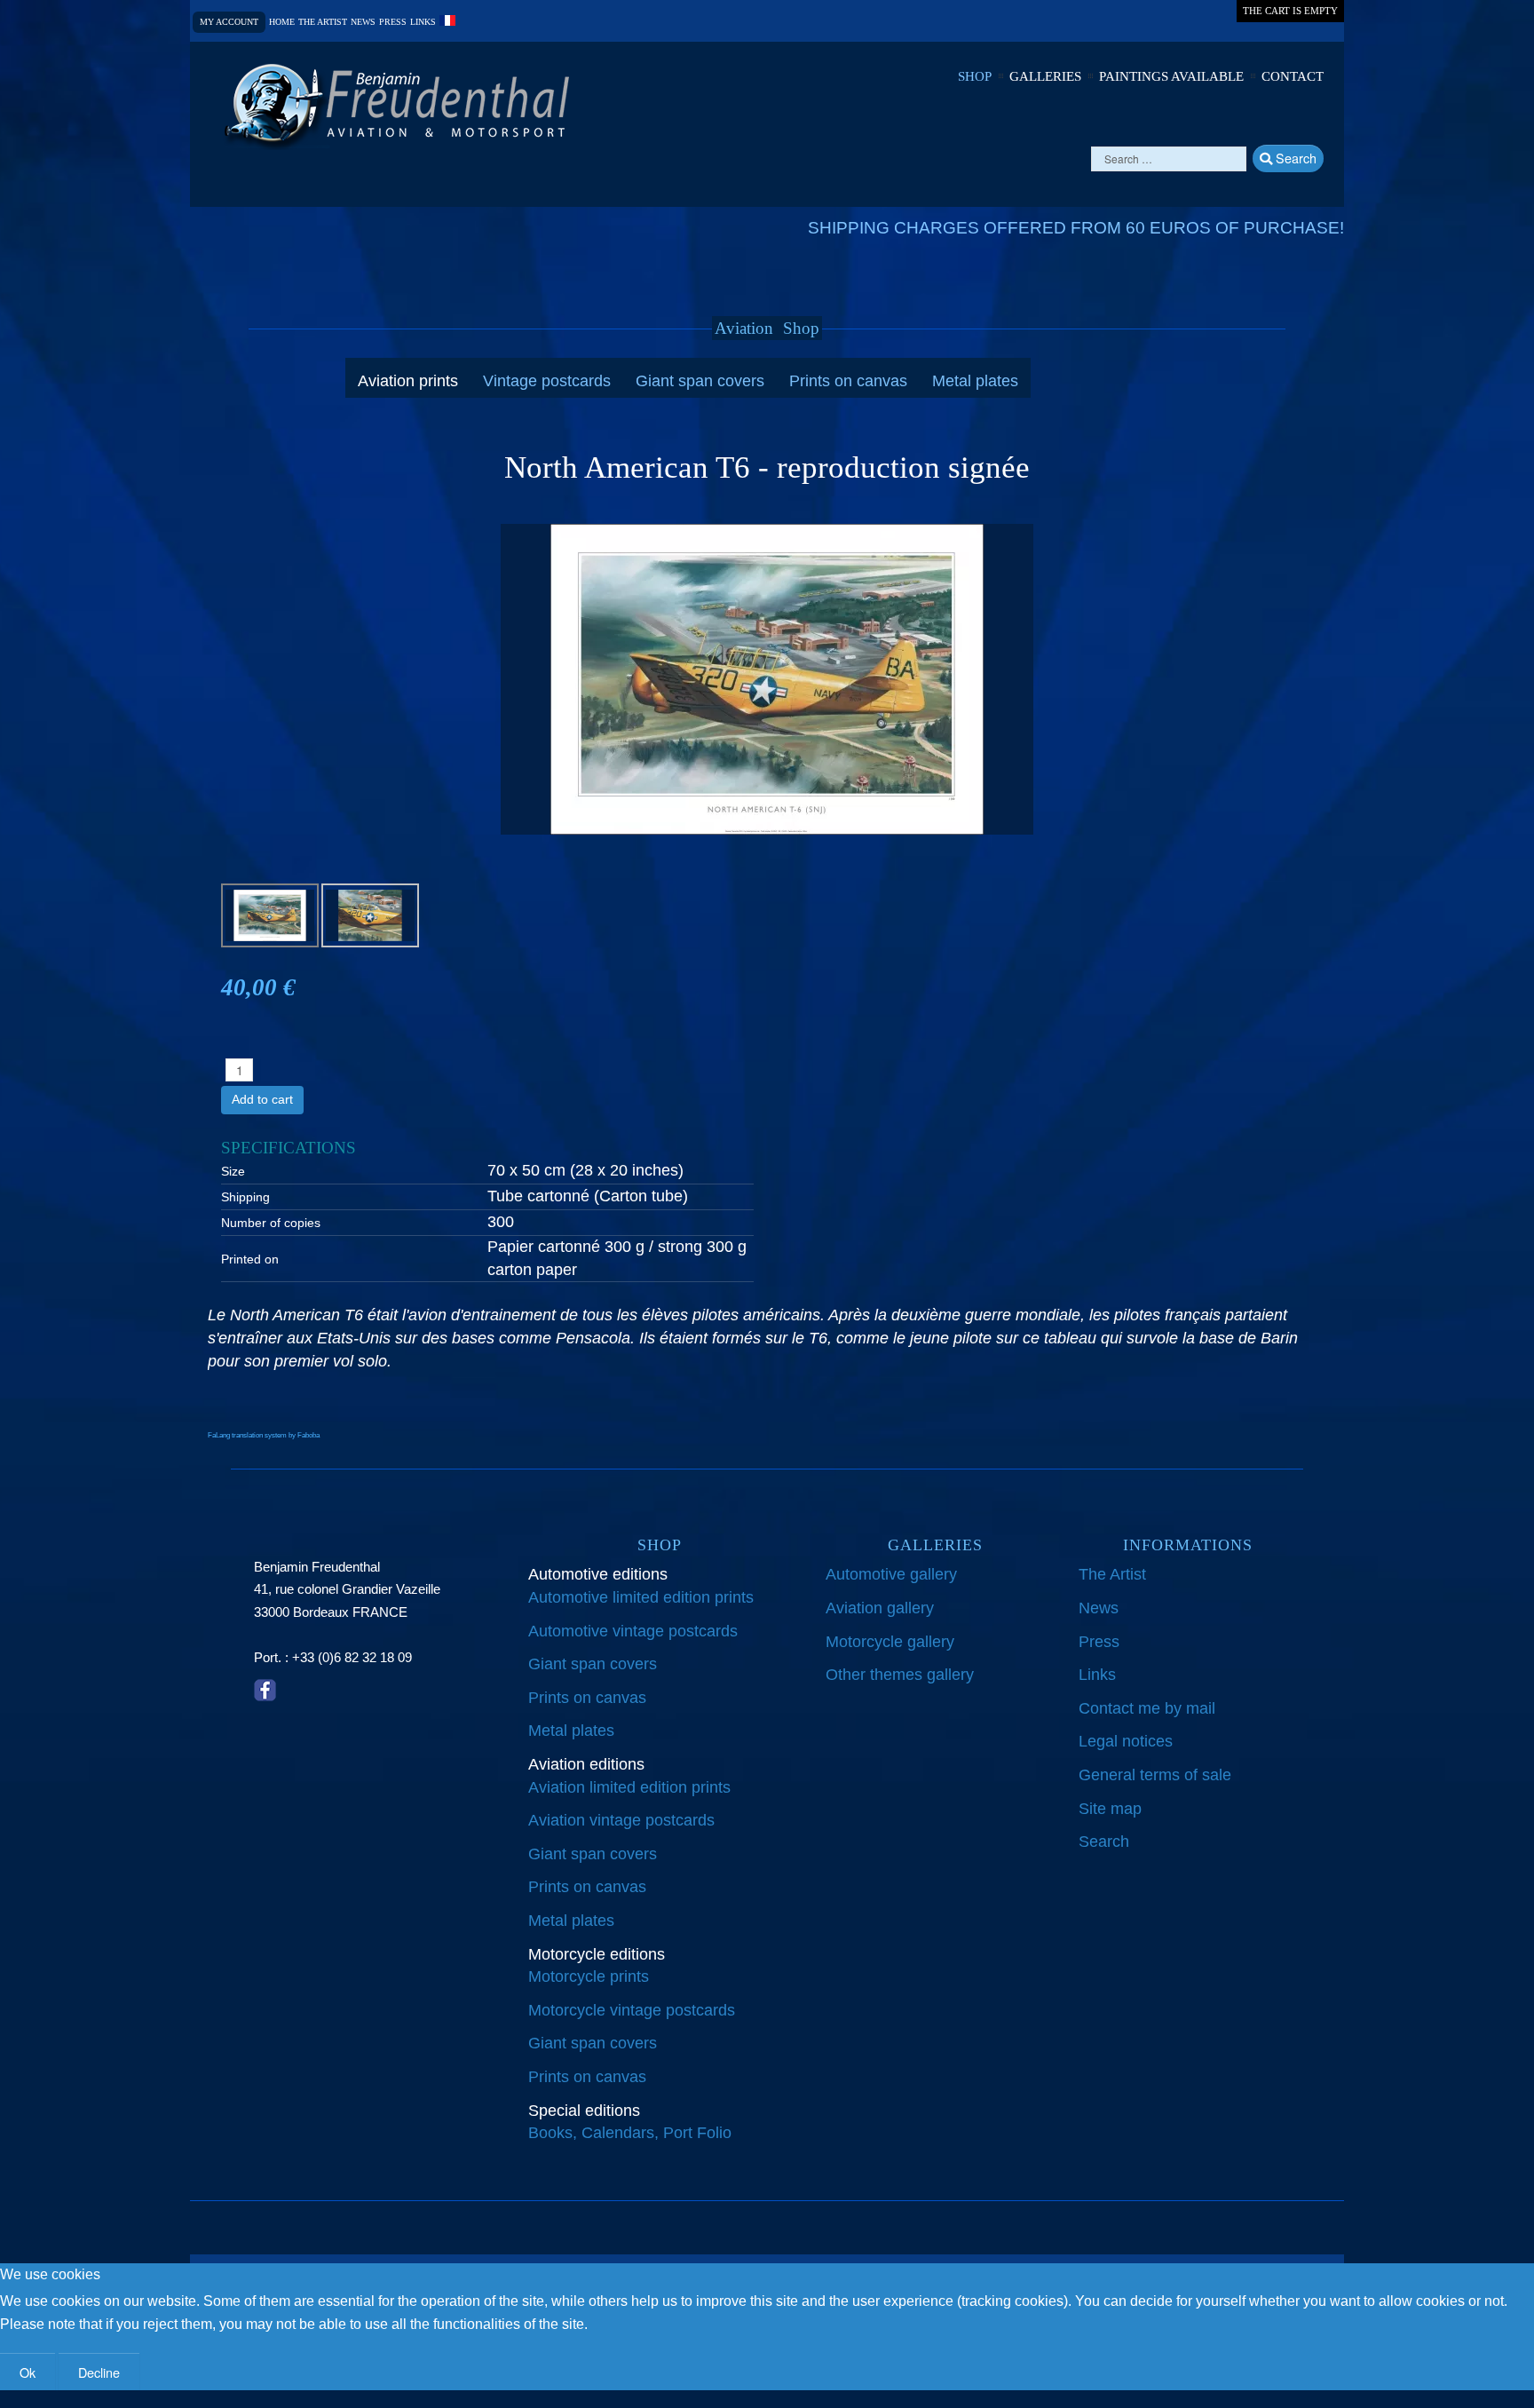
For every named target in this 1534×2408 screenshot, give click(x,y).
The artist (323, 22)
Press (393, 22)
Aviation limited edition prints (629, 1787)
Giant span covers (700, 381)
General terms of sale (1155, 1775)
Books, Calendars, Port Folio (630, 2133)
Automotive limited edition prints (641, 1597)
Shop (975, 76)
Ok (28, 2372)
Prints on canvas (848, 381)
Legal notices (1126, 1741)
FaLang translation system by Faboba (264, 1435)
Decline (99, 2372)
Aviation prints (408, 381)
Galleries (1045, 76)
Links (423, 22)
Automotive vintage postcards (633, 1631)
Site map (1110, 1809)
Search (1294, 158)
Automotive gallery (891, 1574)
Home (282, 22)
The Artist (1112, 1574)
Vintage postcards (547, 381)
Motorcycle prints (589, 1976)
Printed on (250, 1259)
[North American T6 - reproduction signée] (767, 678)
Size (233, 1171)
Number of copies (271, 1223)
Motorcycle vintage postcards (632, 2010)
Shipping (245, 1197)
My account (229, 22)
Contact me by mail (1147, 1708)
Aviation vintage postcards (621, 1820)
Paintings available (1171, 76)
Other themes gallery (900, 1675)
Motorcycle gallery (890, 1642)
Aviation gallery (880, 1608)
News (363, 22)
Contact (1293, 76)
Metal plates (975, 381)
